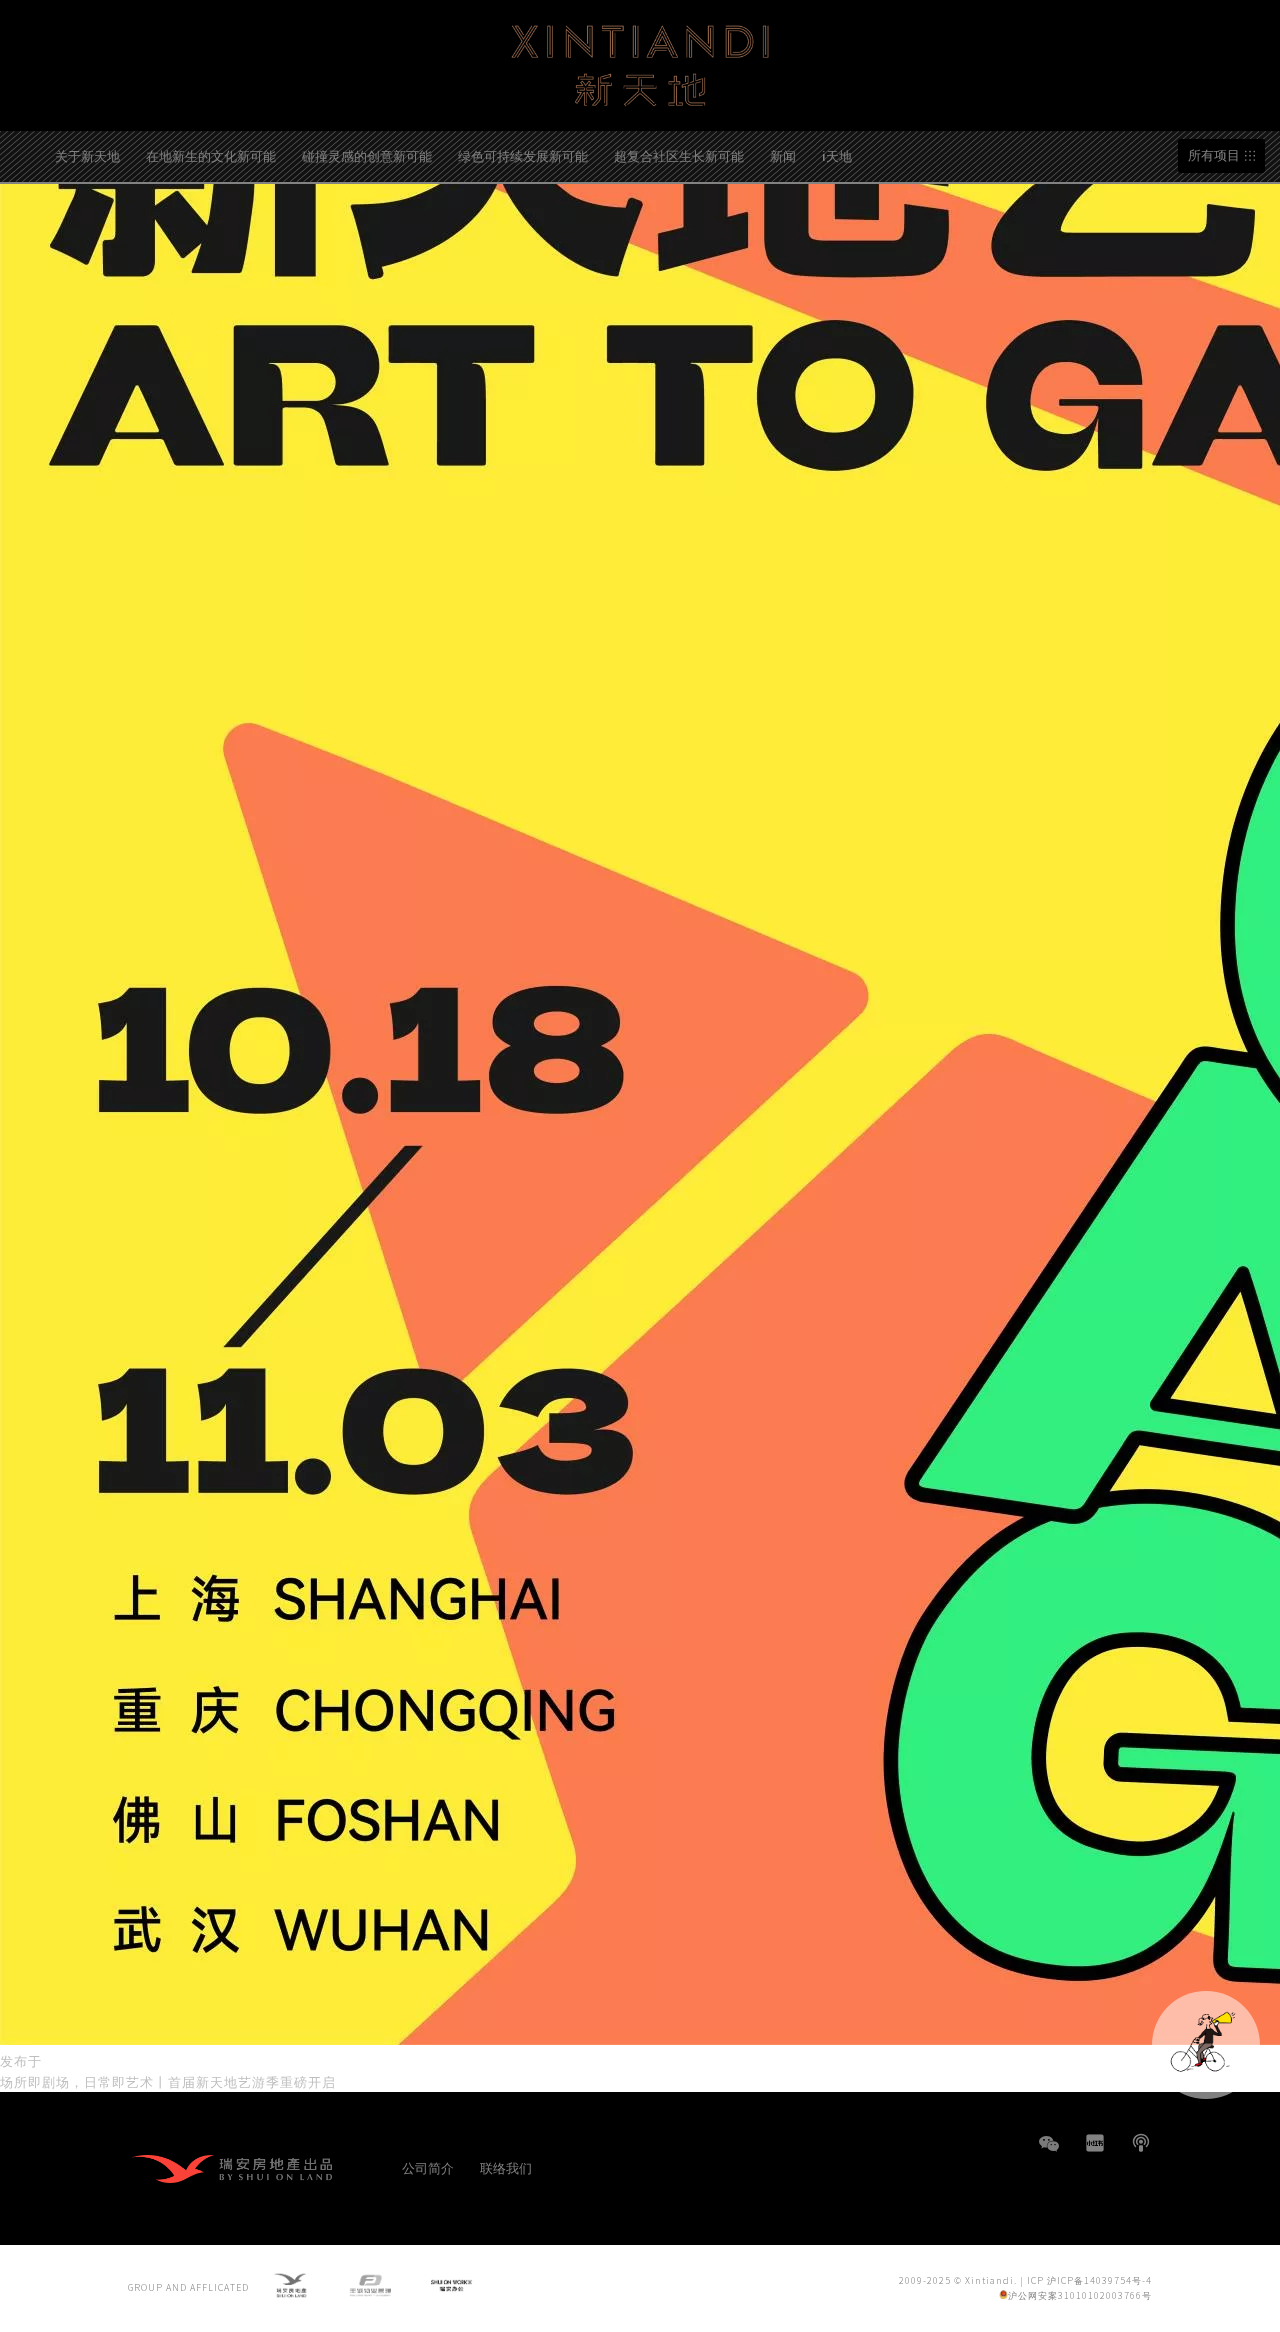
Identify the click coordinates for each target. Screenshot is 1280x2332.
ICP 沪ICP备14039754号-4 (1089, 2280)
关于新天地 (87, 155)
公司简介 (428, 2167)
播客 (1141, 2143)
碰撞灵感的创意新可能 (367, 155)
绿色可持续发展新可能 (523, 155)
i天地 (837, 155)
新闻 (783, 155)
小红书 (1095, 2143)
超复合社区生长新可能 (679, 155)
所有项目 (1214, 155)
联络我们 (506, 2167)
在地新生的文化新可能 (211, 155)
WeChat (1049, 2153)
